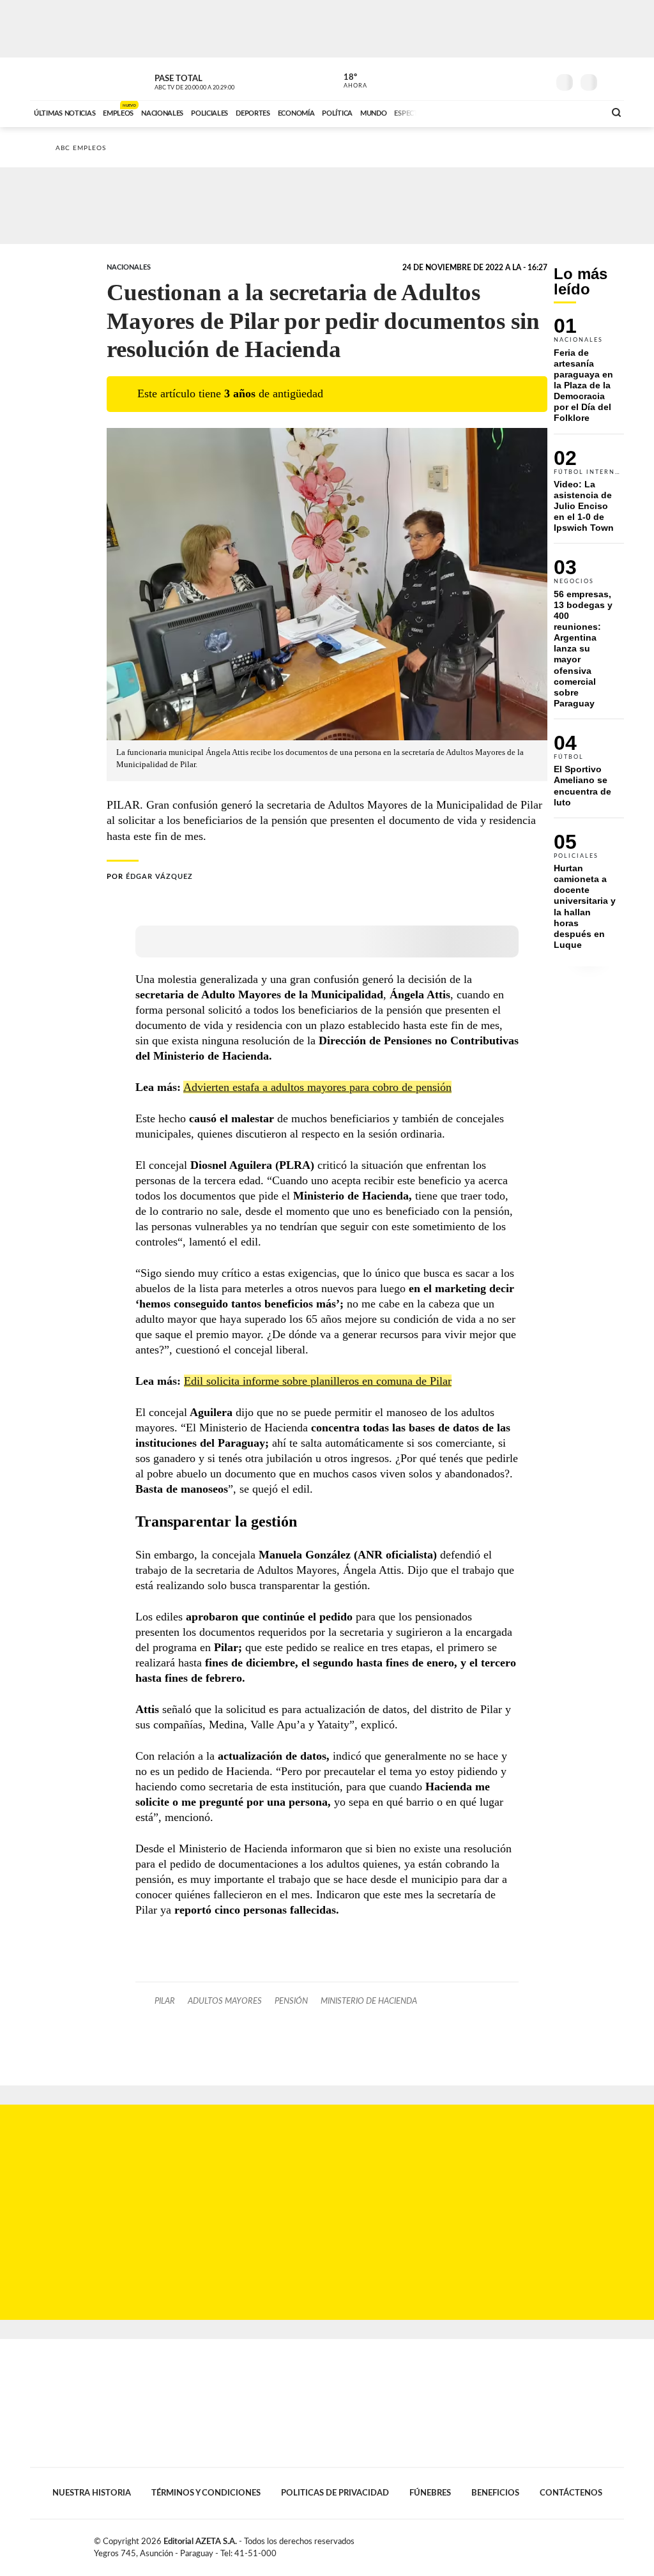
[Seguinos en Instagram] (538, 79)
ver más (348, 81)
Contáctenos (571, 2493)
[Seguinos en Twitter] (500, 79)
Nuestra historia (92, 2493)
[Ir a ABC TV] (492, 112)
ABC (64, 79)
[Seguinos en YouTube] (519, 79)
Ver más (589, 376)
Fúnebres (430, 2493)
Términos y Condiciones (206, 2493)
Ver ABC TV (218, 80)
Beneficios (495, 2493)
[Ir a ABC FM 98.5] (578, 112)
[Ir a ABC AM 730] (527, 112)
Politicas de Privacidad (335, 2493)
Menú (613, 81)
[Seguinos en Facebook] (481, 79)
